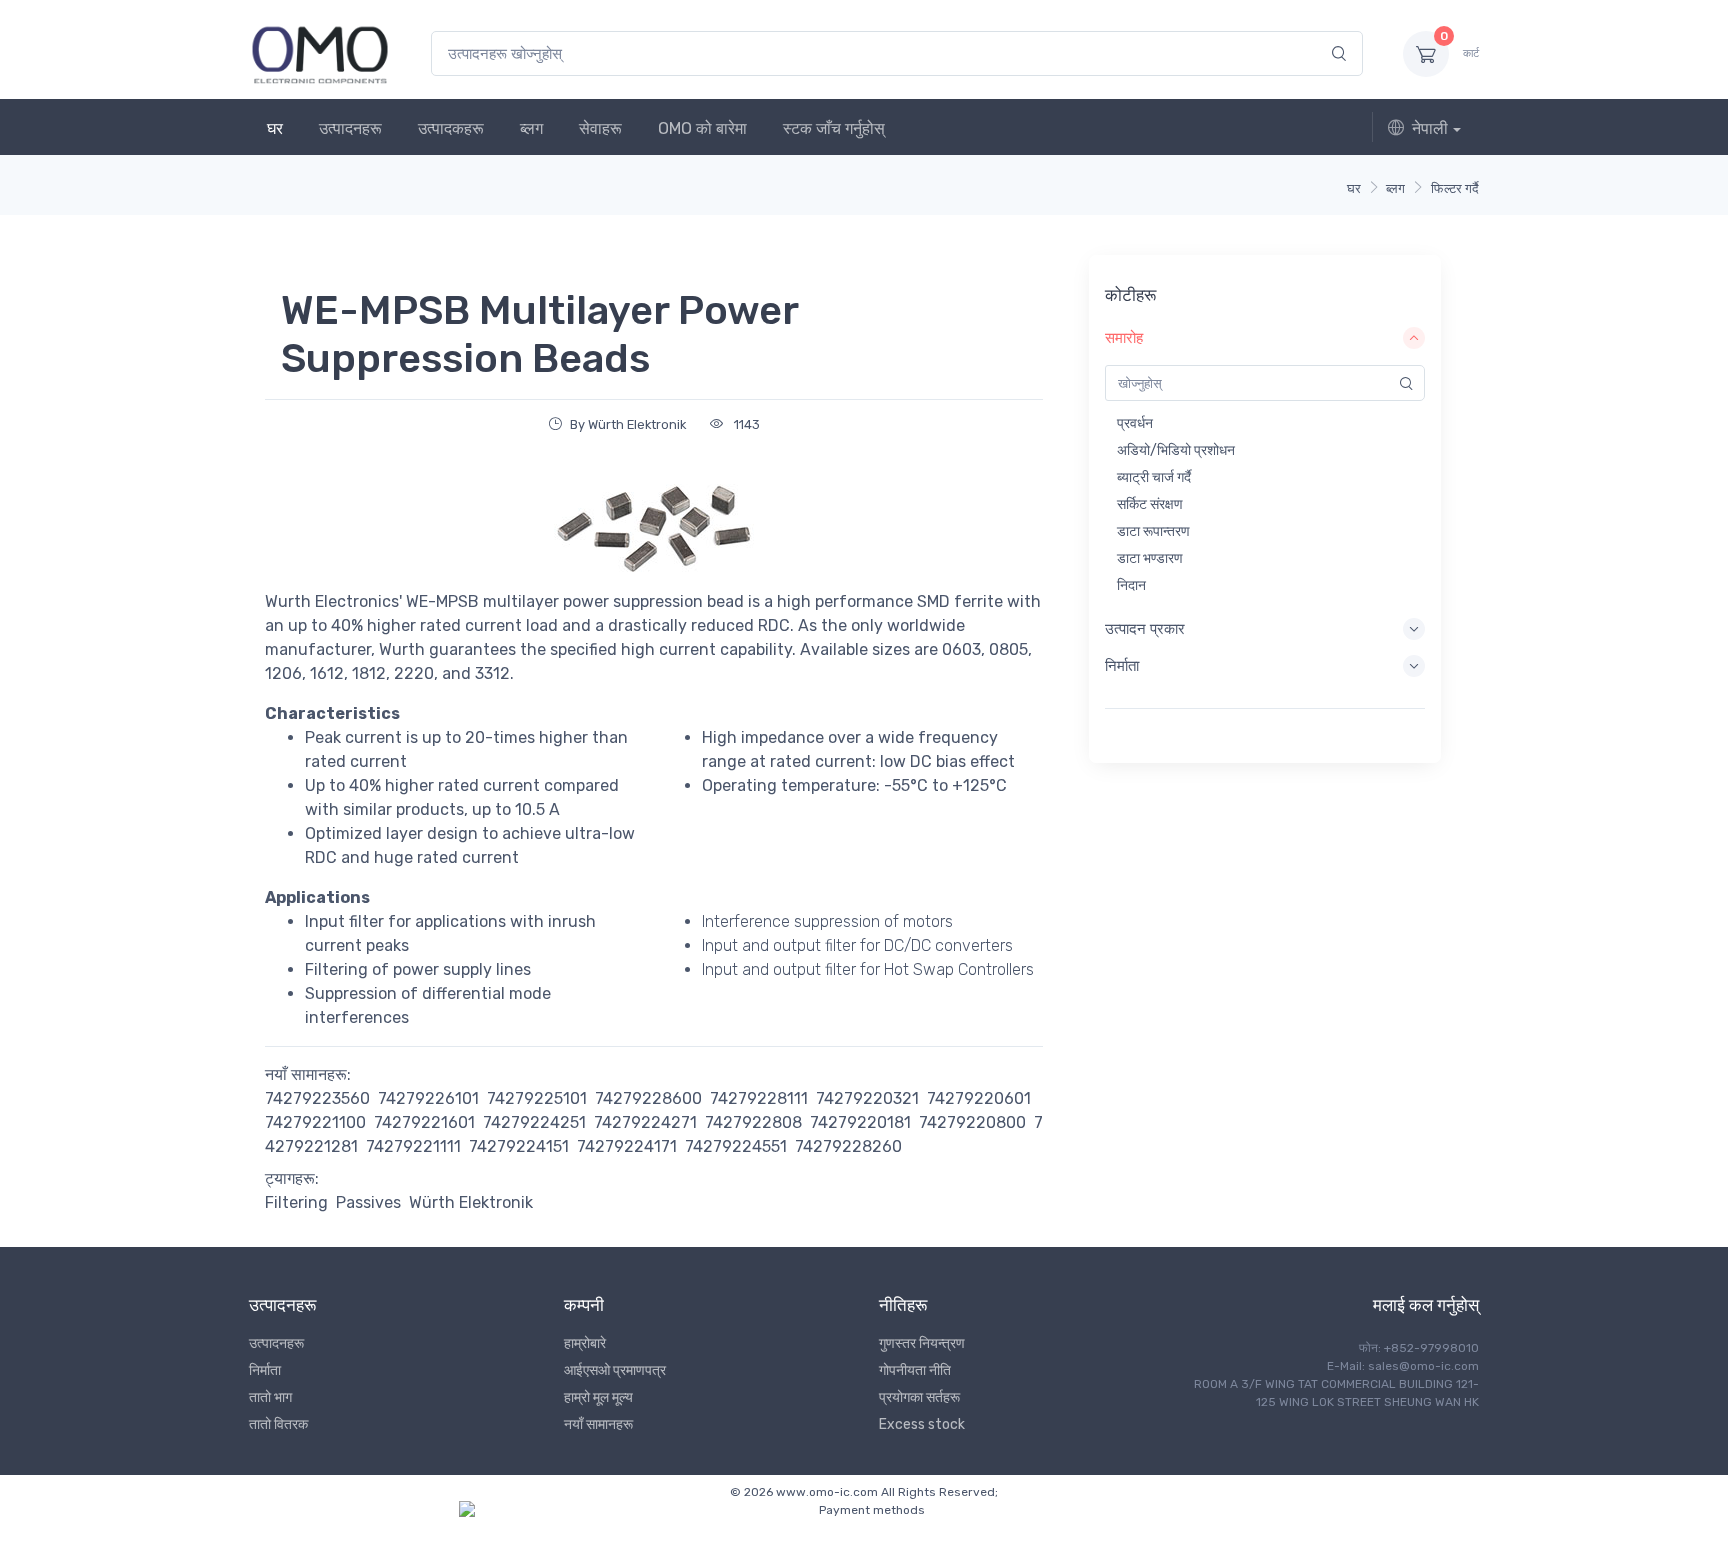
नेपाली (1430, 128)
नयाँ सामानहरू (598, 1424)
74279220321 (867, 1098)
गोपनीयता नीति (915, 1370)
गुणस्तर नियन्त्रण (922, 1343)
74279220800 (972, 1122)
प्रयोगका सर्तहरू (919, 1397)
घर (275, 128)
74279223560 (317, 1098)
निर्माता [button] (1122, 666)
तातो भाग (270, 1397)
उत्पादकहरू (451, 128)
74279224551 (736, 1146)
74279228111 (759, 1098)
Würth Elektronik (471, 1202)
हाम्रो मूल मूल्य (598, 1397)
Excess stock (922, 1424)
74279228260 (848, 1146)
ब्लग (531, 128)
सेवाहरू (600, 128)
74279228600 (648, 1098)
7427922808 (753, 1122)
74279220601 (979, 1098)
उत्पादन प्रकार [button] (1145, 629)
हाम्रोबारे (585, 1343)
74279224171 (627, 1146)
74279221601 (424, 1122)
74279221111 (413, 1146)
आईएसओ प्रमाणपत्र (615, 1370)
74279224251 (534, 1122)
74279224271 (645, 1122)
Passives (368, 1202)
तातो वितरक (278, 1424)
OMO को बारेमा (702, 128)
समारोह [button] (1124, 338)
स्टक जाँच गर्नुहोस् (834, 128)
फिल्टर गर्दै (1455, 188)
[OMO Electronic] (320, 53)
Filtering (296, 1202)
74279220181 (860, 1122)
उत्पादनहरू (350, 128)
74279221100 (315, 1122)
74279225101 (537, 1098)
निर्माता (265, 1370)
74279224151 (519, 1146)
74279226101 (428, 1098)
